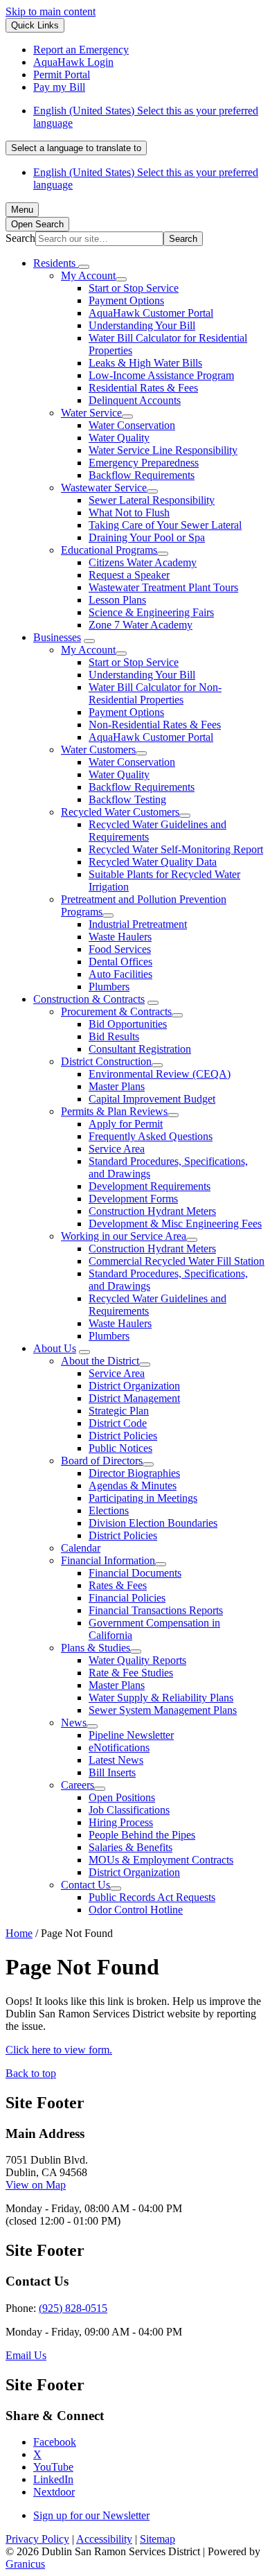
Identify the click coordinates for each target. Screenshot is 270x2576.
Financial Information (108, 1560)
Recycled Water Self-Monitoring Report (176, 849)
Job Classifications (129, 1810)
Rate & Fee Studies (131, 1673)
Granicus (25, 2564)
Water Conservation (132, 425)
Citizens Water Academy (143, 562)
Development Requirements (150, 1186)
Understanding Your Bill (142, 325)
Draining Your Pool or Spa (147, 537)
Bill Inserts (112, 1772)
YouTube (53, 2467)
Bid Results (114, 1036)
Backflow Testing (127, 799)
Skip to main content (51, 11)
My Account (88, 275)
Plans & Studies (96, 1648)
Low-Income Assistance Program (161, 375)
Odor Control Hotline (136, 1910)
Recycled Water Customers (120, 812)
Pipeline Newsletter (131, 1735)
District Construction (106, 1061)
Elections (109, 1510)
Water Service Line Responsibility (163, 450)
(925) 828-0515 (73, 2308)
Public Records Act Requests (152, 1897)
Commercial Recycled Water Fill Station (177, 1261)
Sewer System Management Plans (163, 1710)
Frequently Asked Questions (151, 1136)
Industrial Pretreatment (138, 924)
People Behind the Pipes (142, 1835)
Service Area (117, 1149)
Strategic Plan (119, 1411)
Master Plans (117, 1086)
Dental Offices (120, 962)
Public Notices (120, 1448)
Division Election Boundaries (153, 1523)
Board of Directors (102, 1461)
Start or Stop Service (134, 288)
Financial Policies (127, 1598)
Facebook (55, 2442)
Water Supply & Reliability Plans (161, 1698)
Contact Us (85, 1885)
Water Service (91, 413)
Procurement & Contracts (116, 1011)
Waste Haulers (120, 937)
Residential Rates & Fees (143, 388)
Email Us (26, 2355)
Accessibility (104, 2539)
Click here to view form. (59, 2050)
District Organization (134, 1386)
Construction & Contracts (89, 999)
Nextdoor (54, 2492)
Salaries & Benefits (130, 1847)
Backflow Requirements (142, 475)
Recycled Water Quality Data (153, 862)
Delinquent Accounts (135, 400)
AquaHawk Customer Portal (151, 313)
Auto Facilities (120, 974)
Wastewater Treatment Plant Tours (163, 587)
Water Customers (98, 750)
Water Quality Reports (137, 1660)
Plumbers (109, 987)
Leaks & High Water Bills (145, 363)
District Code (118, 1423)
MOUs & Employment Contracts (161, 1860)
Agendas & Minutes (133, 1486)
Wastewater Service (104, 488)
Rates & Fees (118, 1585)
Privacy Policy (37, 2539)
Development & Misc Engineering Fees (175, 1224)
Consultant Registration (140, 1049)
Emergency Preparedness (144, 463)
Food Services (120, 949)
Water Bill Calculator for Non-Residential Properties (155, 693)
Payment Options (126, 300)
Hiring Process (121, 1822)
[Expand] (84, 267)
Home (19, 1933)
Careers (78, 1785)
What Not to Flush (129, 512)
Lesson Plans (117, 600)
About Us (55, 1348)
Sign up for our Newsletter (91, 2515)
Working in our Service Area (124, 1236)
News (74, 1723)
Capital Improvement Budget (152, 1099)
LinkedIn (53, 2479)
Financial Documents (135, 1573)
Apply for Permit (126, 1124)
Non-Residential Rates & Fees (155, 725)
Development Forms (133, 1199)
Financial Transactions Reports (156, 1610)
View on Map (36, 2185)
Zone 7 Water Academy (141, 625)
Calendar (81, 1548)
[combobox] (76, 148)
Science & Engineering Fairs (151, 612)
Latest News (116, 1760)
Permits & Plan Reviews (114, 1111)
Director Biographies (134, 1473)
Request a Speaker (129, 575)
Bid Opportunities (128, 1024)
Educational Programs (109, 550)
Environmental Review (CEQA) (160, 1074)
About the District (100, 1361)
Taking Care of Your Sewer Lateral (165, 525)
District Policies (123, 1436)
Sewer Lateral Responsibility (152, 500)
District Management (134, 1398)
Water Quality (119, 438)
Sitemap (157, 2539)
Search (20, 238)
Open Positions (122, 1797)
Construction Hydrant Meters (152, 1211)
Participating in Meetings (143, 1498)
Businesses (57, 637)
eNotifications (119, 1747)
